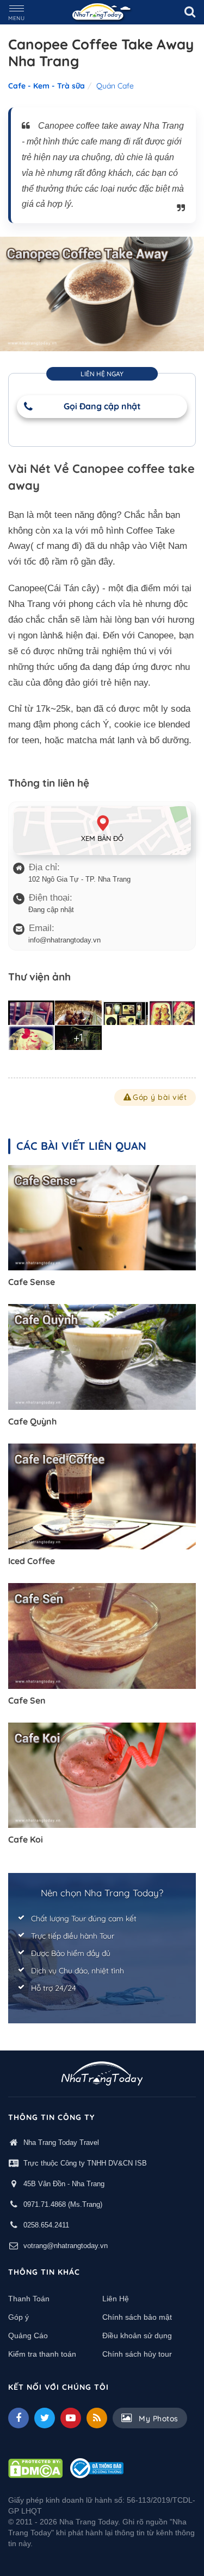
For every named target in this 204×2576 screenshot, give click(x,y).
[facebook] (18, 2418)
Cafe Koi (26, 1839)
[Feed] (97, 2418)
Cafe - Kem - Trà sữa (47, 86)
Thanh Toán (29, 2299)
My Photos (157, 2419)
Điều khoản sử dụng (137, 2336)
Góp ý (18, 2317)
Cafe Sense (32, 1282)
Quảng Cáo (28, 2336)
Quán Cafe (115, 86)
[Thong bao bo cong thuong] (97, 2467)
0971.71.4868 (45, 2204)
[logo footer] (102, 2075)
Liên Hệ (116, 2299)
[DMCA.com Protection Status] (35, 2467)
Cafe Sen (27, 1700)
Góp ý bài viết (160, 1097)
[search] (190, 12)
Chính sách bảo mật (137, 2317)
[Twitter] (45, 2418)
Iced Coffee (32, 1561)
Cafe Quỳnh (32, 1421)
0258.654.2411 (46, 2225)
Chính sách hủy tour (137, 2354)
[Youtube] (71, 2418)
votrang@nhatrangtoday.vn (66, 2246)
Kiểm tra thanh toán (42, 2354)
